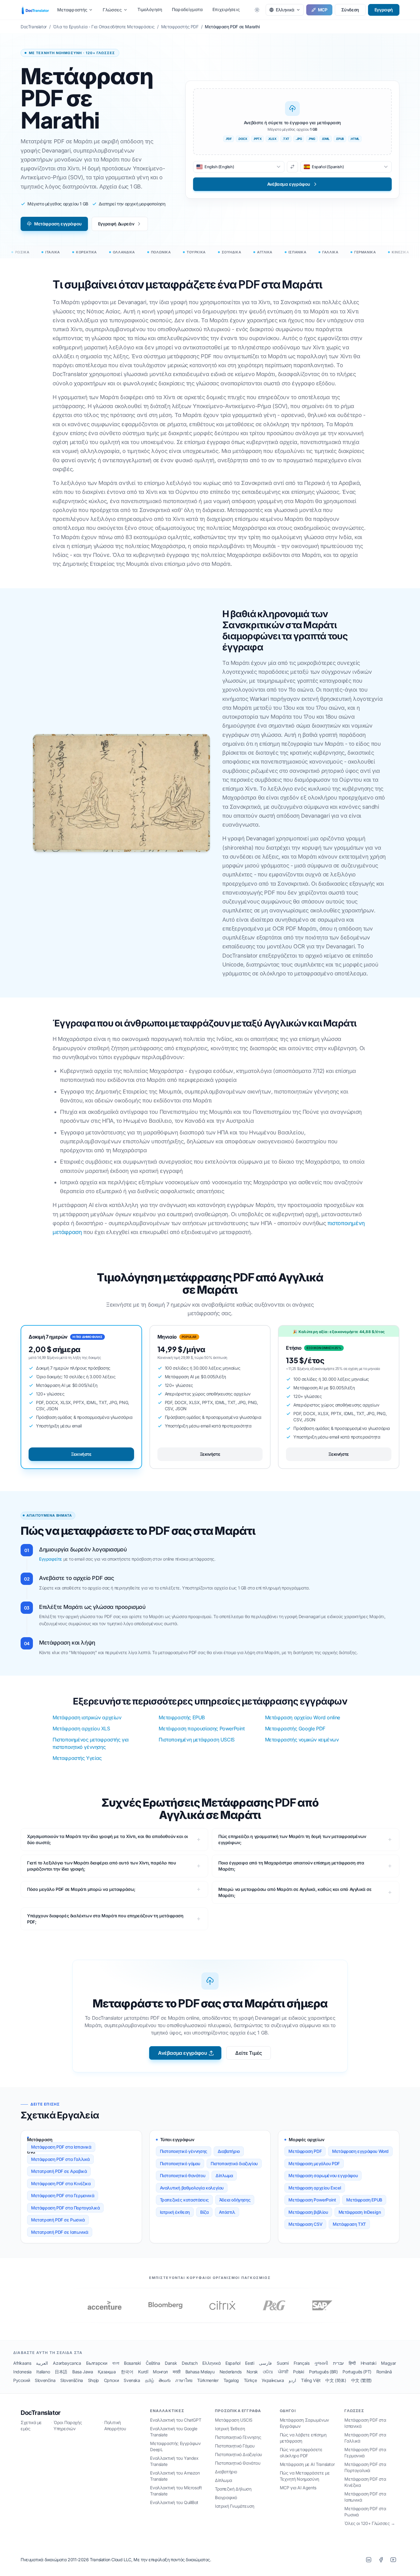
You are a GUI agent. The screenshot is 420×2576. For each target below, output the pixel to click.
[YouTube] (393, 2560)
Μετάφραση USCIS (234, 2420)
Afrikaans (22, 2363)
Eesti (250, 2363)
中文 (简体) (336, 2380)
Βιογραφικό (226, 2497)
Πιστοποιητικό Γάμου (235, 2446)
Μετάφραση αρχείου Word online (303, 1717)
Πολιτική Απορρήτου (115, 2425)
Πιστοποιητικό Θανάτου (238, 2463)
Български (97, 2363)
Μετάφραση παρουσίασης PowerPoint (202, 1729)
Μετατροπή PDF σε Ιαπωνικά (60, 2232)
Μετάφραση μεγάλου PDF (314, 2163)
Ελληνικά (211, 2363)
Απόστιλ (227, 2212)
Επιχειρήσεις (226, 9)
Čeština (153, 2363)
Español (233, 2363)
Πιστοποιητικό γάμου (180, 2163)
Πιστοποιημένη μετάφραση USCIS (196, 1740)
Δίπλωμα (224, 2175)
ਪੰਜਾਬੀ (283, 2372)
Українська (273, 2380)
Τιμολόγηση (150, 9)
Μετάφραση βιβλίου (308, 2212)
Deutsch (190, 2363)
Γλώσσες (112, 10)
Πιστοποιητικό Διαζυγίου (238, 2454)
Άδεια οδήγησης (235, 2200)
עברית (338, 2363)
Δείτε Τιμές (249, 2053)
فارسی (265, 2363)
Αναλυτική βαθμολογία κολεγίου (192, 2188)
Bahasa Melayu (200, 2372)
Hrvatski (368, 2363)
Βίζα (204, 2212)
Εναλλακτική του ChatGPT (176, 2420)
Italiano (43, 2372)
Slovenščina (72, 2380)
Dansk (171, 2363)
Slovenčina (45, 2380)
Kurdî (143, 2372)
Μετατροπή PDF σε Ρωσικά (58, 2220)
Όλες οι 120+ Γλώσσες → (370, 2523)
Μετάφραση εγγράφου (58, 224)
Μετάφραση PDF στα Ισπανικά (61, 2147)
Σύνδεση (350, 10)
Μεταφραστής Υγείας (77, 1758)
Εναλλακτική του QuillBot (174, 2502)
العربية (42, 2363)
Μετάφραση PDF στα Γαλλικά (60, 2159)
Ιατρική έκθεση (175, 2212)
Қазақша (107, 2372)
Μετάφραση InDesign (360, 2212)
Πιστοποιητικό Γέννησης (238, 2437)
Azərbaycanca (67, 2363)
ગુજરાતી (321, 2363)
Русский (22, 2380)
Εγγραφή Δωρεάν (116, 224)
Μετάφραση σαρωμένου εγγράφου (323, 2175)
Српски (111, 2380)
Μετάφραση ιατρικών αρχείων (87, 1717)
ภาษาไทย (184, 2380)
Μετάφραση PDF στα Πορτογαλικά (65, 2208)
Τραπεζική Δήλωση (233, 2489)
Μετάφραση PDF (305, 2151)
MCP (323, 10)
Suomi (283, 2363)
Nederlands (231, 2372)
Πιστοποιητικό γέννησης (184, 2151)
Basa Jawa (83, 2372)
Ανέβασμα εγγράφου (182, 2053)
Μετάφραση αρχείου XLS (81, 1729)
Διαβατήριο (229, 2151)
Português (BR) (323, 2372)
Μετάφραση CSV (305, 2224)
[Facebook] (381, 2560)
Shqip (93, 2380)
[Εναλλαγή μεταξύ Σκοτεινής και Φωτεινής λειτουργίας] (257, 10)
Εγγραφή (384, 10)
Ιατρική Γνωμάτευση (235, 2506)
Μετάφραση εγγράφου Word (360, 2151)
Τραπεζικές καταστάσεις (184, 2200)
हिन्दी (352, 2363)
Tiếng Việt (311, 2380)
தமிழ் (150, 2380)
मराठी (177, 2372)
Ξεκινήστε (81, 1454)
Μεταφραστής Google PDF (295, 1729)
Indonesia (22, 2372)
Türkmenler (208, 2380)
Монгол (160, 2372)
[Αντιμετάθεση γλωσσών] (292, 167)
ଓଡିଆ (268, 2372)
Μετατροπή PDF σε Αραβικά (59, 2171)
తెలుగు (164, 2380)
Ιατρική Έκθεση (230, 2429)
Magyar (388, 2363)
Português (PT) (357, 2372)
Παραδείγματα (187, 9)
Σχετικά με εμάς (31, 2425)
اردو (292, 2380)
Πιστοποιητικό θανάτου (183, 2175)
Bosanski (132, 2363)
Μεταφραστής (72, 10)
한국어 (127, 2372)
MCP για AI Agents (298, 2488)
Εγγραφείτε (51, 1559)
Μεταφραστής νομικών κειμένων (302, 1740)
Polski (299, 2372)
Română (384, 2372)
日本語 (61, 2372)
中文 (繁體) (361, 2380)
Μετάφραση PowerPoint (312, 2200)
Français (302, 2363)
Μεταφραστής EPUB (182, 1717)
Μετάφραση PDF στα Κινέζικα (61, 2183)
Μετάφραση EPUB (364, 2200)
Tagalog (231, 2380)
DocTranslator (41, 2413)
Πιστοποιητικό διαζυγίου (234, 2163)
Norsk (252, 2372)
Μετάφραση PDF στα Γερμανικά (63, 2195)
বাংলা (116, 2363)
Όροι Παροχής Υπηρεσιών (68, 2425)
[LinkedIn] (369, 2560)
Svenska (132, 2380)
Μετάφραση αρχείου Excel (315, 2188)
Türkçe (250, 2380)
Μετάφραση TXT (349, 2224)
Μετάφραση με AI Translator (307, 2464)
